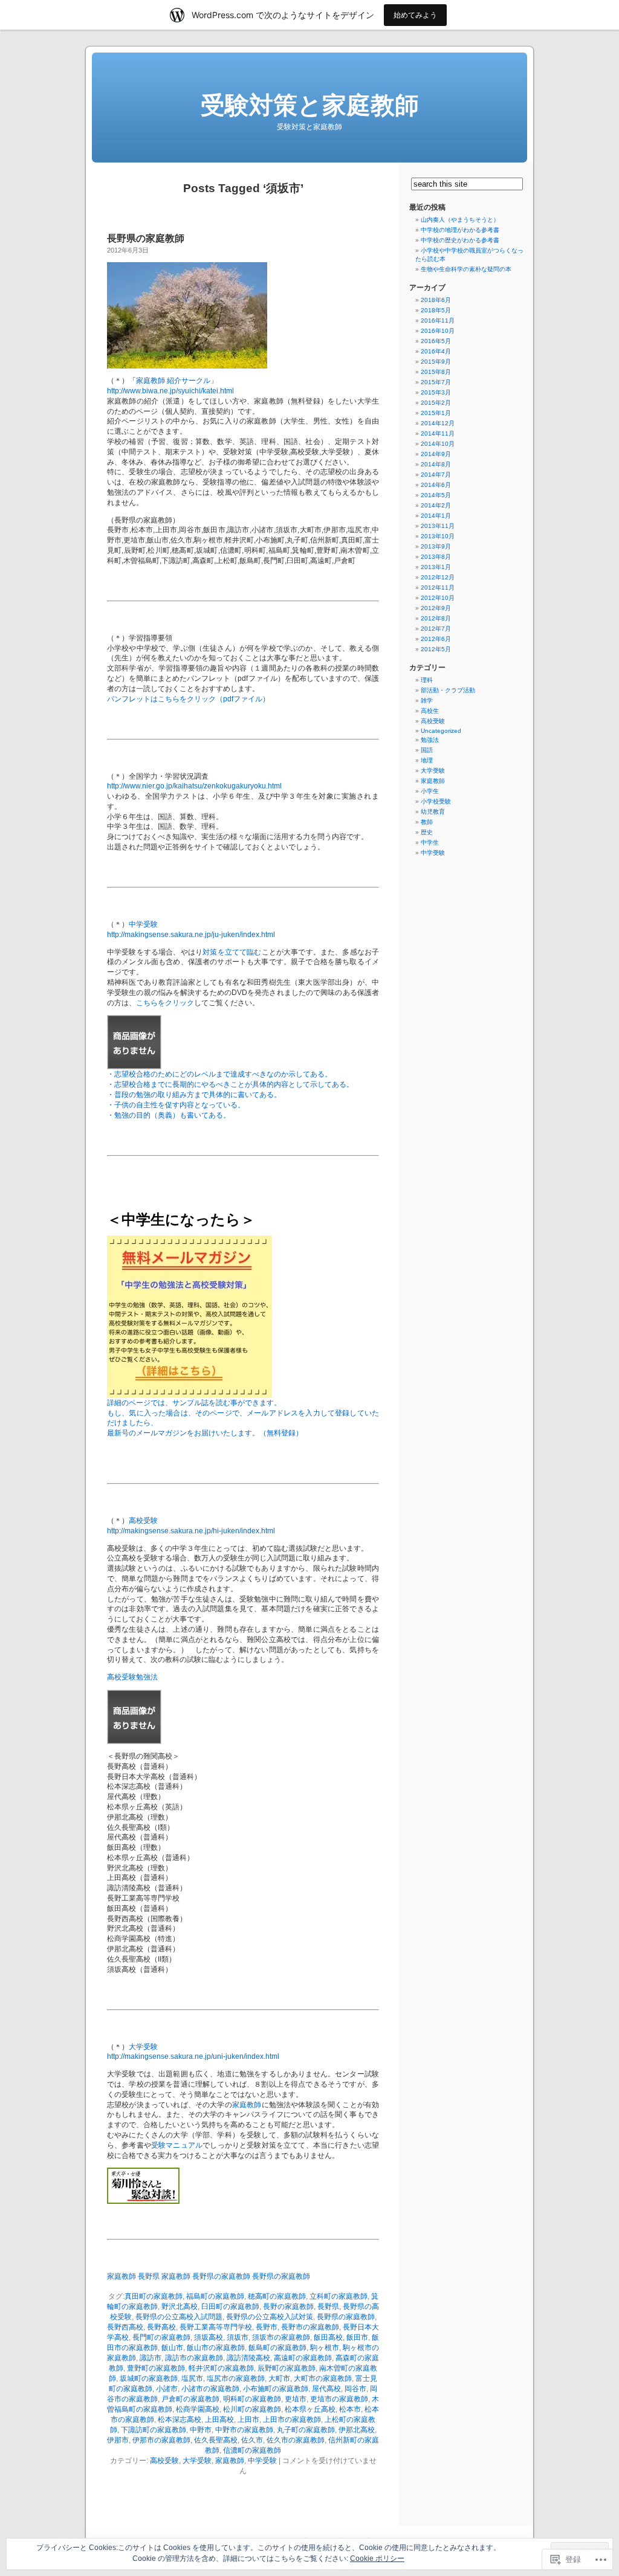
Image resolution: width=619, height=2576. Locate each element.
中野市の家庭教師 (244, 2430)
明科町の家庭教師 (252, 2399)
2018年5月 (436, 310)
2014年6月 (436, 485)
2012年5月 (436, 649)
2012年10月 (438, 598)
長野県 (328, 2307)
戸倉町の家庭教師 (190, 2399)
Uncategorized (441, 731)
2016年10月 (438, 331)
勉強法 (430, 740)
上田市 (248, 2420)
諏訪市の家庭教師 (194, 2358)
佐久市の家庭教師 (296, 2440)
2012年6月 (436, 639)
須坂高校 (209, 2337)
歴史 (427, 832)
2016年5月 (436, 341)
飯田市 (357, 2337)
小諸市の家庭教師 (210, 2389)
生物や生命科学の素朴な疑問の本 (466, 269)
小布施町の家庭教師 (276, 2389)
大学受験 (143, 2047)
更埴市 (296, 2399)
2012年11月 (438, 588)
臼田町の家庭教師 (230, 2307)
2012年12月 (438, 577)
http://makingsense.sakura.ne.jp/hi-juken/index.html (191, 1531)
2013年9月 (436, 546)
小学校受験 (436, 801)
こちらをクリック (165, 1003)
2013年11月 (438, 526)
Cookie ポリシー (377, 2558)
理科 (427, 680)
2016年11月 (438, 320)
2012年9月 (436, 608)
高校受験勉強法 (132, 1677)
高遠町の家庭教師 (303, 2358)
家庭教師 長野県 (133, 2276)
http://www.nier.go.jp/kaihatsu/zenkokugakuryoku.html (194, 786)
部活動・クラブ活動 (448, 690)
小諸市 (167, 2389)
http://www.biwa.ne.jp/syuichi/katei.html (170, 391)
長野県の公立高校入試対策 (270, 2317)
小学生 (430, 791)
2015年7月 (436, 382)
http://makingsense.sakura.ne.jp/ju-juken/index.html (191, 935)
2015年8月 (436, 372)
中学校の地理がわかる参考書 (460, 230)
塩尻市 (192, 2378)
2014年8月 (436, 464)
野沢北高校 (180, 2307)
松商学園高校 (198, 2409)
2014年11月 (438, 433)
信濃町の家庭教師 (252, 2450)
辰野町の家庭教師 (287, 2368)
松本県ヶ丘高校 (310, 2409)
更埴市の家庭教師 (339, 2399)
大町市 (279, 2378)
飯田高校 (328, 2337)
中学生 (430, 842)
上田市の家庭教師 (292, 2420)
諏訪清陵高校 (248, 2358)
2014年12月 (438, 423)
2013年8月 (436, 557)
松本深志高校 (180, 2420)
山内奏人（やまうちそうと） (460, 220)
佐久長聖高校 (216, 2440)
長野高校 (161, 2327)
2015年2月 (436, 403)
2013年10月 (438, 536)
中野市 (201, 2430)
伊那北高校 (357, 2430)
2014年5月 (436, 495)
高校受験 (143, 1521)
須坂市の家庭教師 (281, 2337)
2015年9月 (436, 362)
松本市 (350, 2409)
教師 (427, 822)
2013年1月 (436, 567)
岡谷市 (355, 2389)
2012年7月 (436, 629)
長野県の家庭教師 (146, 238)
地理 (427, 760)
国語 (427, 750)
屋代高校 (326, 2389)
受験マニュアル (177, 2145)
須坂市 (238, 2337)
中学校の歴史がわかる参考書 (460, 240)
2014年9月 (436, 454)
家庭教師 (247, 2105)
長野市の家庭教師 (310, 2327)
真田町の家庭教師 (154, 2296)
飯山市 (172, 2348)
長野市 (267, 2327)
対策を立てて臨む (232, 952)
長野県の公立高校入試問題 (179, 2317)
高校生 (430, 711)
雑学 (427, 700)
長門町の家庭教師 (161, 2337)
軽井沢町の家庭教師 (221, 2368)
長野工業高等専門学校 (216, 2327)
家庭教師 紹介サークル (173, 381)
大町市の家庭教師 (323, 2378)
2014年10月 (438, 444)
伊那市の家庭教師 (161, 2440)
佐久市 (252, 2440)
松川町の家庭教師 (252, 2409)
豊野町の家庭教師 (156, 2368)
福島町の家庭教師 (215, 2296)
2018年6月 (436, 300)
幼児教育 (433, 812)
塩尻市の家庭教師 (236, 2378)
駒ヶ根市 (325, 2348)
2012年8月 (436, 618)
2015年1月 (436, 413)
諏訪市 (151, 2358)
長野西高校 (125, 2327)
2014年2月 (436, 505)
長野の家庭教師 (288, 2307)
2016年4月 (436, 351)
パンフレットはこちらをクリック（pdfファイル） (188, 699)
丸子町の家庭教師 (306, 2430)
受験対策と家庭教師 (310, 105)
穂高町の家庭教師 (277, 2296)
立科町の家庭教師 (339, 2296)
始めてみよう (415, 15)
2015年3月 (436, 392)
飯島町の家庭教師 (277, 2348)
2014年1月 (436, 516)
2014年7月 (436, 475)
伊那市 (118, 2440)
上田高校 (219, 2420)
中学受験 (143, 924)
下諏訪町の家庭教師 (154, 2430)
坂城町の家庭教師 (149, 2378)
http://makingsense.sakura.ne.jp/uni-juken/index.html (193, 2056)
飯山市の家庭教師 (216, 2348)
